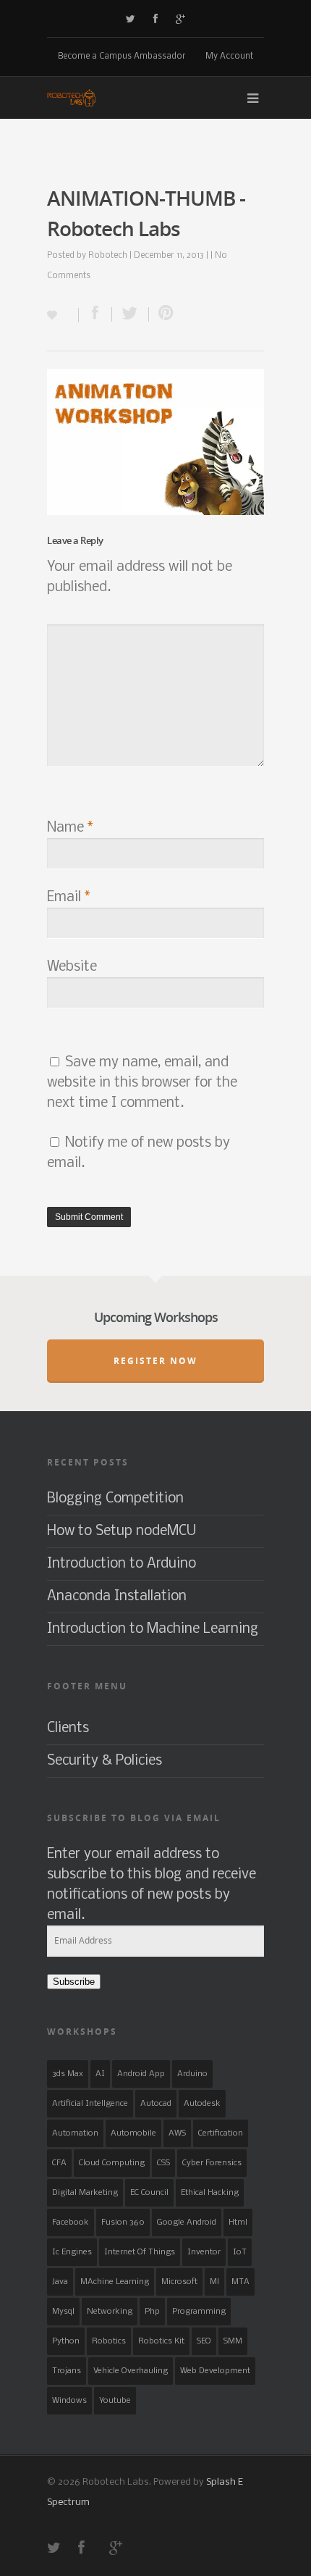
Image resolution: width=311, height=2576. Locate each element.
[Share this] (95, 314)
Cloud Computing (112, 2163)
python (66, 2341)
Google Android (187, 2222)
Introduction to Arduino (122, 1564)
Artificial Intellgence (90, 2104)
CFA (59, 2163)
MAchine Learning (115, 2282)
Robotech (108, 256)
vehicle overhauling (131, 2371)
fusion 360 (123, 2222)
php (152, 2312)
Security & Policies (105, 1761)
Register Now (155, 1361)
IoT (240, 2252)
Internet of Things (140, 2252)
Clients (68, 1728)
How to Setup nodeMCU (122, 1531)
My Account (229, 57)
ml (214, 2282)
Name (70, 828)
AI (100, 2074)
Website (72, 967)
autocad (156, 2104)
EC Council (149, 2193)
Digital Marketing (85, 2193)
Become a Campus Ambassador (122, 57)
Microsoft (179, 2282)
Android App (141, 2074)
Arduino (192, 2074)
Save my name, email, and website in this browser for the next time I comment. (142, 1083)
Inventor (204, 2252)
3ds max (68, 2074)
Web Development (215, 2371)
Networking (110, 2312)
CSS (163, 2163)
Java (60, 2282)
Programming (199, 2312)
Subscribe (74, 1982)
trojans (67, 2371)
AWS (177, 2133)
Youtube (115, 2401)
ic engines (72, 2252)
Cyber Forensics (212, 2163)
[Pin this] (163, 314)
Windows (69, 2401)
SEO (204, 2341)
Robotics (109, 2341)
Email (69, 898)
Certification (221, 2133)
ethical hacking (210, 2193)
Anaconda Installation (117, 1597)
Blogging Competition (115, 1499)
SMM (233, 2341)
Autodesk (202, 2104)
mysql (63, 2312)
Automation (75, 2133)
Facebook (71, 2222)
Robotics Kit (161, 2341)
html (238, 2222)
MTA (240, 2282)
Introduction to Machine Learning (153, 1629)
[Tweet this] (131, 314)
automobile (133, 2133)
